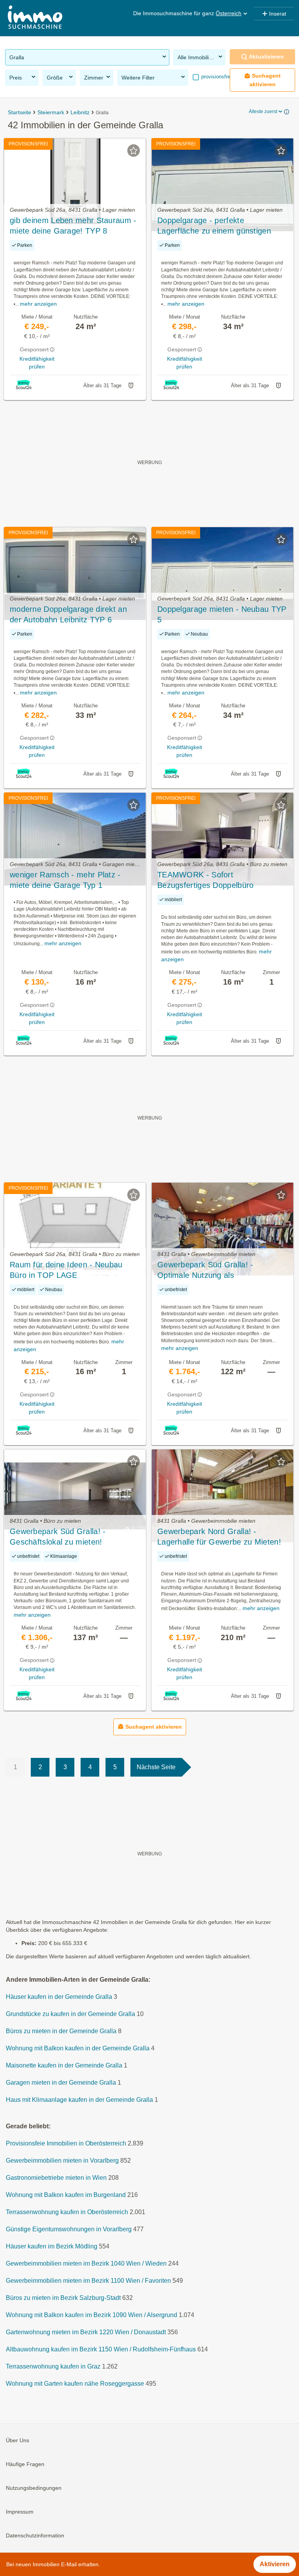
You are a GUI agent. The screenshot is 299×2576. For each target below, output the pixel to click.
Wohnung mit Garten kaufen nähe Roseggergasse (75, 2384)
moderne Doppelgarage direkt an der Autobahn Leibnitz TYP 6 (68, 614)
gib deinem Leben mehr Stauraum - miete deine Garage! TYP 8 (73, 226)
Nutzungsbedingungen (34, 2488)
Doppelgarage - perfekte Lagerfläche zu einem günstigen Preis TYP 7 (214, 226)
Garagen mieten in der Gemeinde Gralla (61, 2083)
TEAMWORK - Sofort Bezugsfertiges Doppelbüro (206, 880)
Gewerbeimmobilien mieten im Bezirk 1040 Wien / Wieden (86, 2264)
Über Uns (18, 2441)
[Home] (35, 18)
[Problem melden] (131, 386)
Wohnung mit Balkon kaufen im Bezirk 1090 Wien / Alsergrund (91, 2315)
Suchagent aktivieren (265, 80)
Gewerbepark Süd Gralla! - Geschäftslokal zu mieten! (58, 1537)
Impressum (20, 2512)
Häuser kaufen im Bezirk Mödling (52, 2247)
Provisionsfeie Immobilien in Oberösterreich (66, 2144)
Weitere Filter (138, 78)
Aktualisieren (266, 57)
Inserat (278, 14)
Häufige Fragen (25, 2464)
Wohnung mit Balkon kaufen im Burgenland (66, 2195)
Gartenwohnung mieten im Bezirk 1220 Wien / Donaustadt (86, 2332)
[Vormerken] (134, 151)
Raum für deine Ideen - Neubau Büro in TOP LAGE (66, 1270)
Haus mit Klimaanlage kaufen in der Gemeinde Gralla (79, 2100)
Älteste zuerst (263, 112)
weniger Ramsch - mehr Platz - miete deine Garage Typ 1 (65, 880)
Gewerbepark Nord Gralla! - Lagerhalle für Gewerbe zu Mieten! (219, 1537)
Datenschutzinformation (35, 2536)
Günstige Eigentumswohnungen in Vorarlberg (69, 2230)
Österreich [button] (229, 13)
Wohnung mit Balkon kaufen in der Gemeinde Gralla (78, 2049)
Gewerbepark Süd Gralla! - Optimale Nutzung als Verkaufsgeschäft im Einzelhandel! (219, 1270)
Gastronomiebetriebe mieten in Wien (56, 2178)
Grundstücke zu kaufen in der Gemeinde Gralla (70, 2014)
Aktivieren (275, 2564)
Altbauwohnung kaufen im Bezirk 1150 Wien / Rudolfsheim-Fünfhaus (101, 2350)
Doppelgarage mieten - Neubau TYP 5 (222, 614)
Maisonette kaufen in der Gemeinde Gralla (64, 2066)
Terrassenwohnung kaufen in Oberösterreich (67, 2212)
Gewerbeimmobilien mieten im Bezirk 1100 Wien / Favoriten (88, 2281)
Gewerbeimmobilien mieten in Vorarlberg (62, 2161)
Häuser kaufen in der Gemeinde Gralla (59, 1997)
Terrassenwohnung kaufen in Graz (53, 2367)
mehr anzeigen (38, 304)
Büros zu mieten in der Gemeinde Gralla (61, 2031)
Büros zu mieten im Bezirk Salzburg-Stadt (63, 2298)
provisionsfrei (215, 77)
